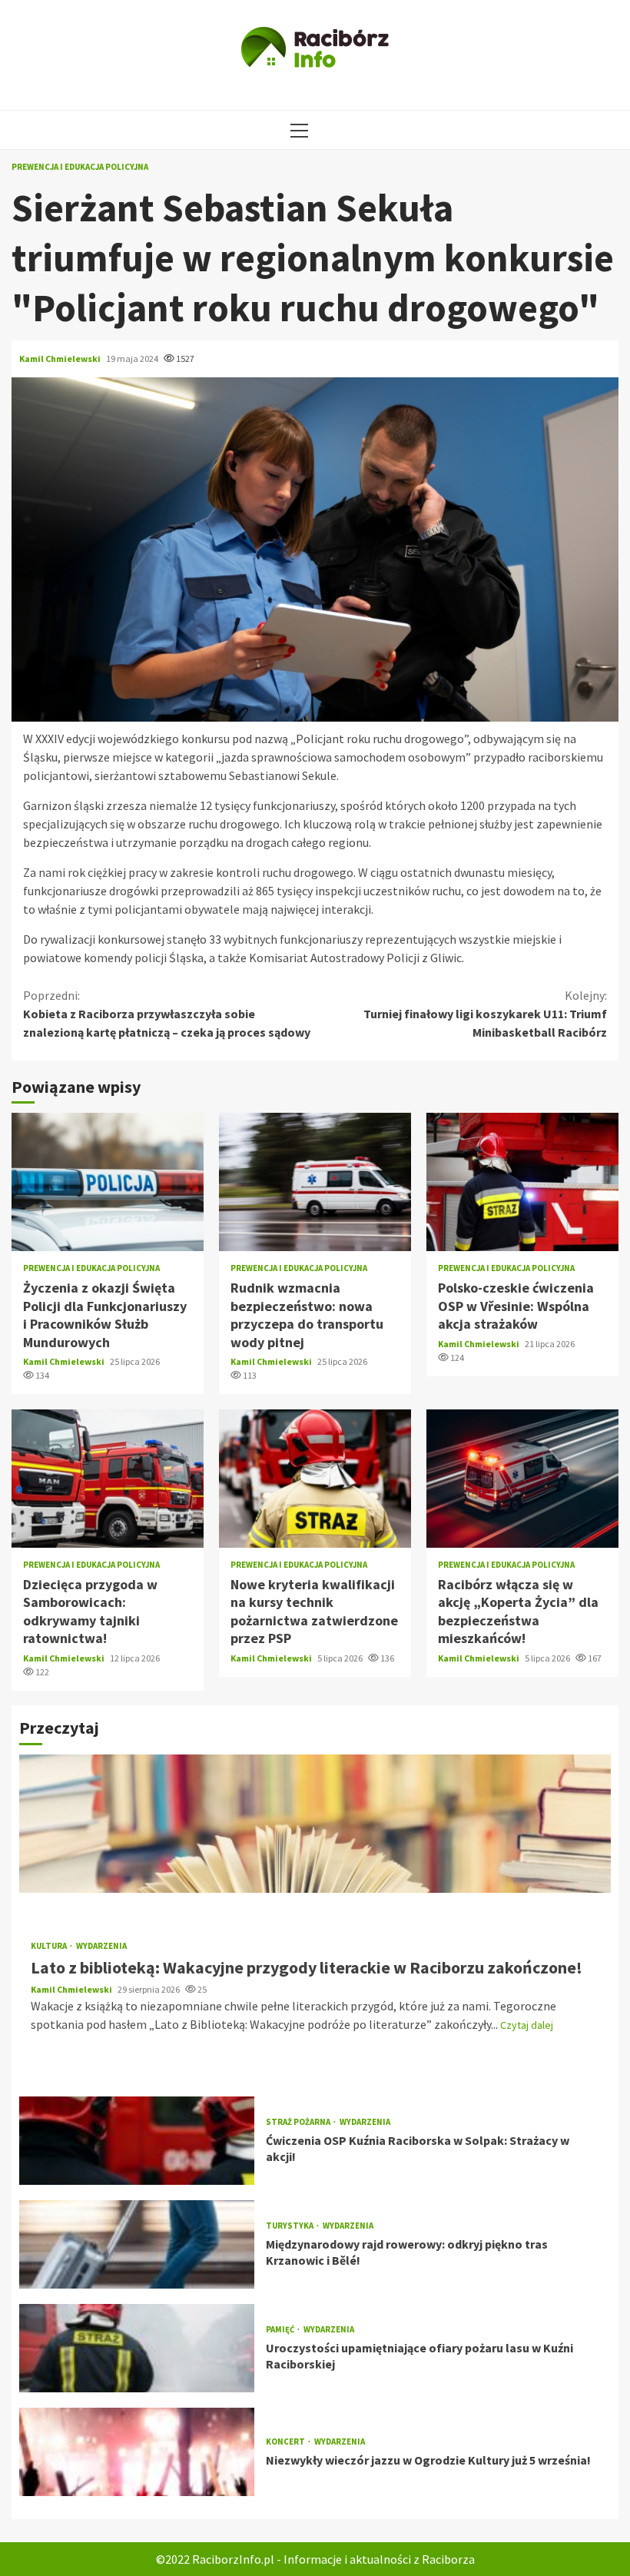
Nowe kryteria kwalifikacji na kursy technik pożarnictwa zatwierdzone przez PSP (315, 1479)
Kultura (50, 1946)
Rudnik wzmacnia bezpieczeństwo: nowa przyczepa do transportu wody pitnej (315, 1182)
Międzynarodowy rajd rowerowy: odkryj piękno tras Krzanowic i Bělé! (137, 2244)
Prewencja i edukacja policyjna (80, 167)
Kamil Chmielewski (61, 359)
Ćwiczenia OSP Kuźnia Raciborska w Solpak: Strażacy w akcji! (137, 2141)
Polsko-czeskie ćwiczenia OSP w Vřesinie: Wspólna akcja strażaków (522, 1182)
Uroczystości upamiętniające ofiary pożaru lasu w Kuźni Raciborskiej (137, 2348)
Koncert (286, 2442)
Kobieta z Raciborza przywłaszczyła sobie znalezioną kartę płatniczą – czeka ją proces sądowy (167, 1014)
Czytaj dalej (527, 2025)
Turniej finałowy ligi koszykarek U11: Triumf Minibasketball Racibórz (485, 1014)
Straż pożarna (299, 2122)
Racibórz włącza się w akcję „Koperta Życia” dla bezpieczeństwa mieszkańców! (522, 1479)
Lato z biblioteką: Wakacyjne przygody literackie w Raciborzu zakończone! (315, 1824)
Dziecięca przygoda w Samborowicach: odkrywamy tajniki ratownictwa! (108, 1479)
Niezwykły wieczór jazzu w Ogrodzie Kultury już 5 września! (137, 2452)
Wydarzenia (101, 1946)
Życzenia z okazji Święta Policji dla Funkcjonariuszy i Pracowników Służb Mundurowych (108, 1182)
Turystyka (290, 2226)
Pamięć (281, 2330)
